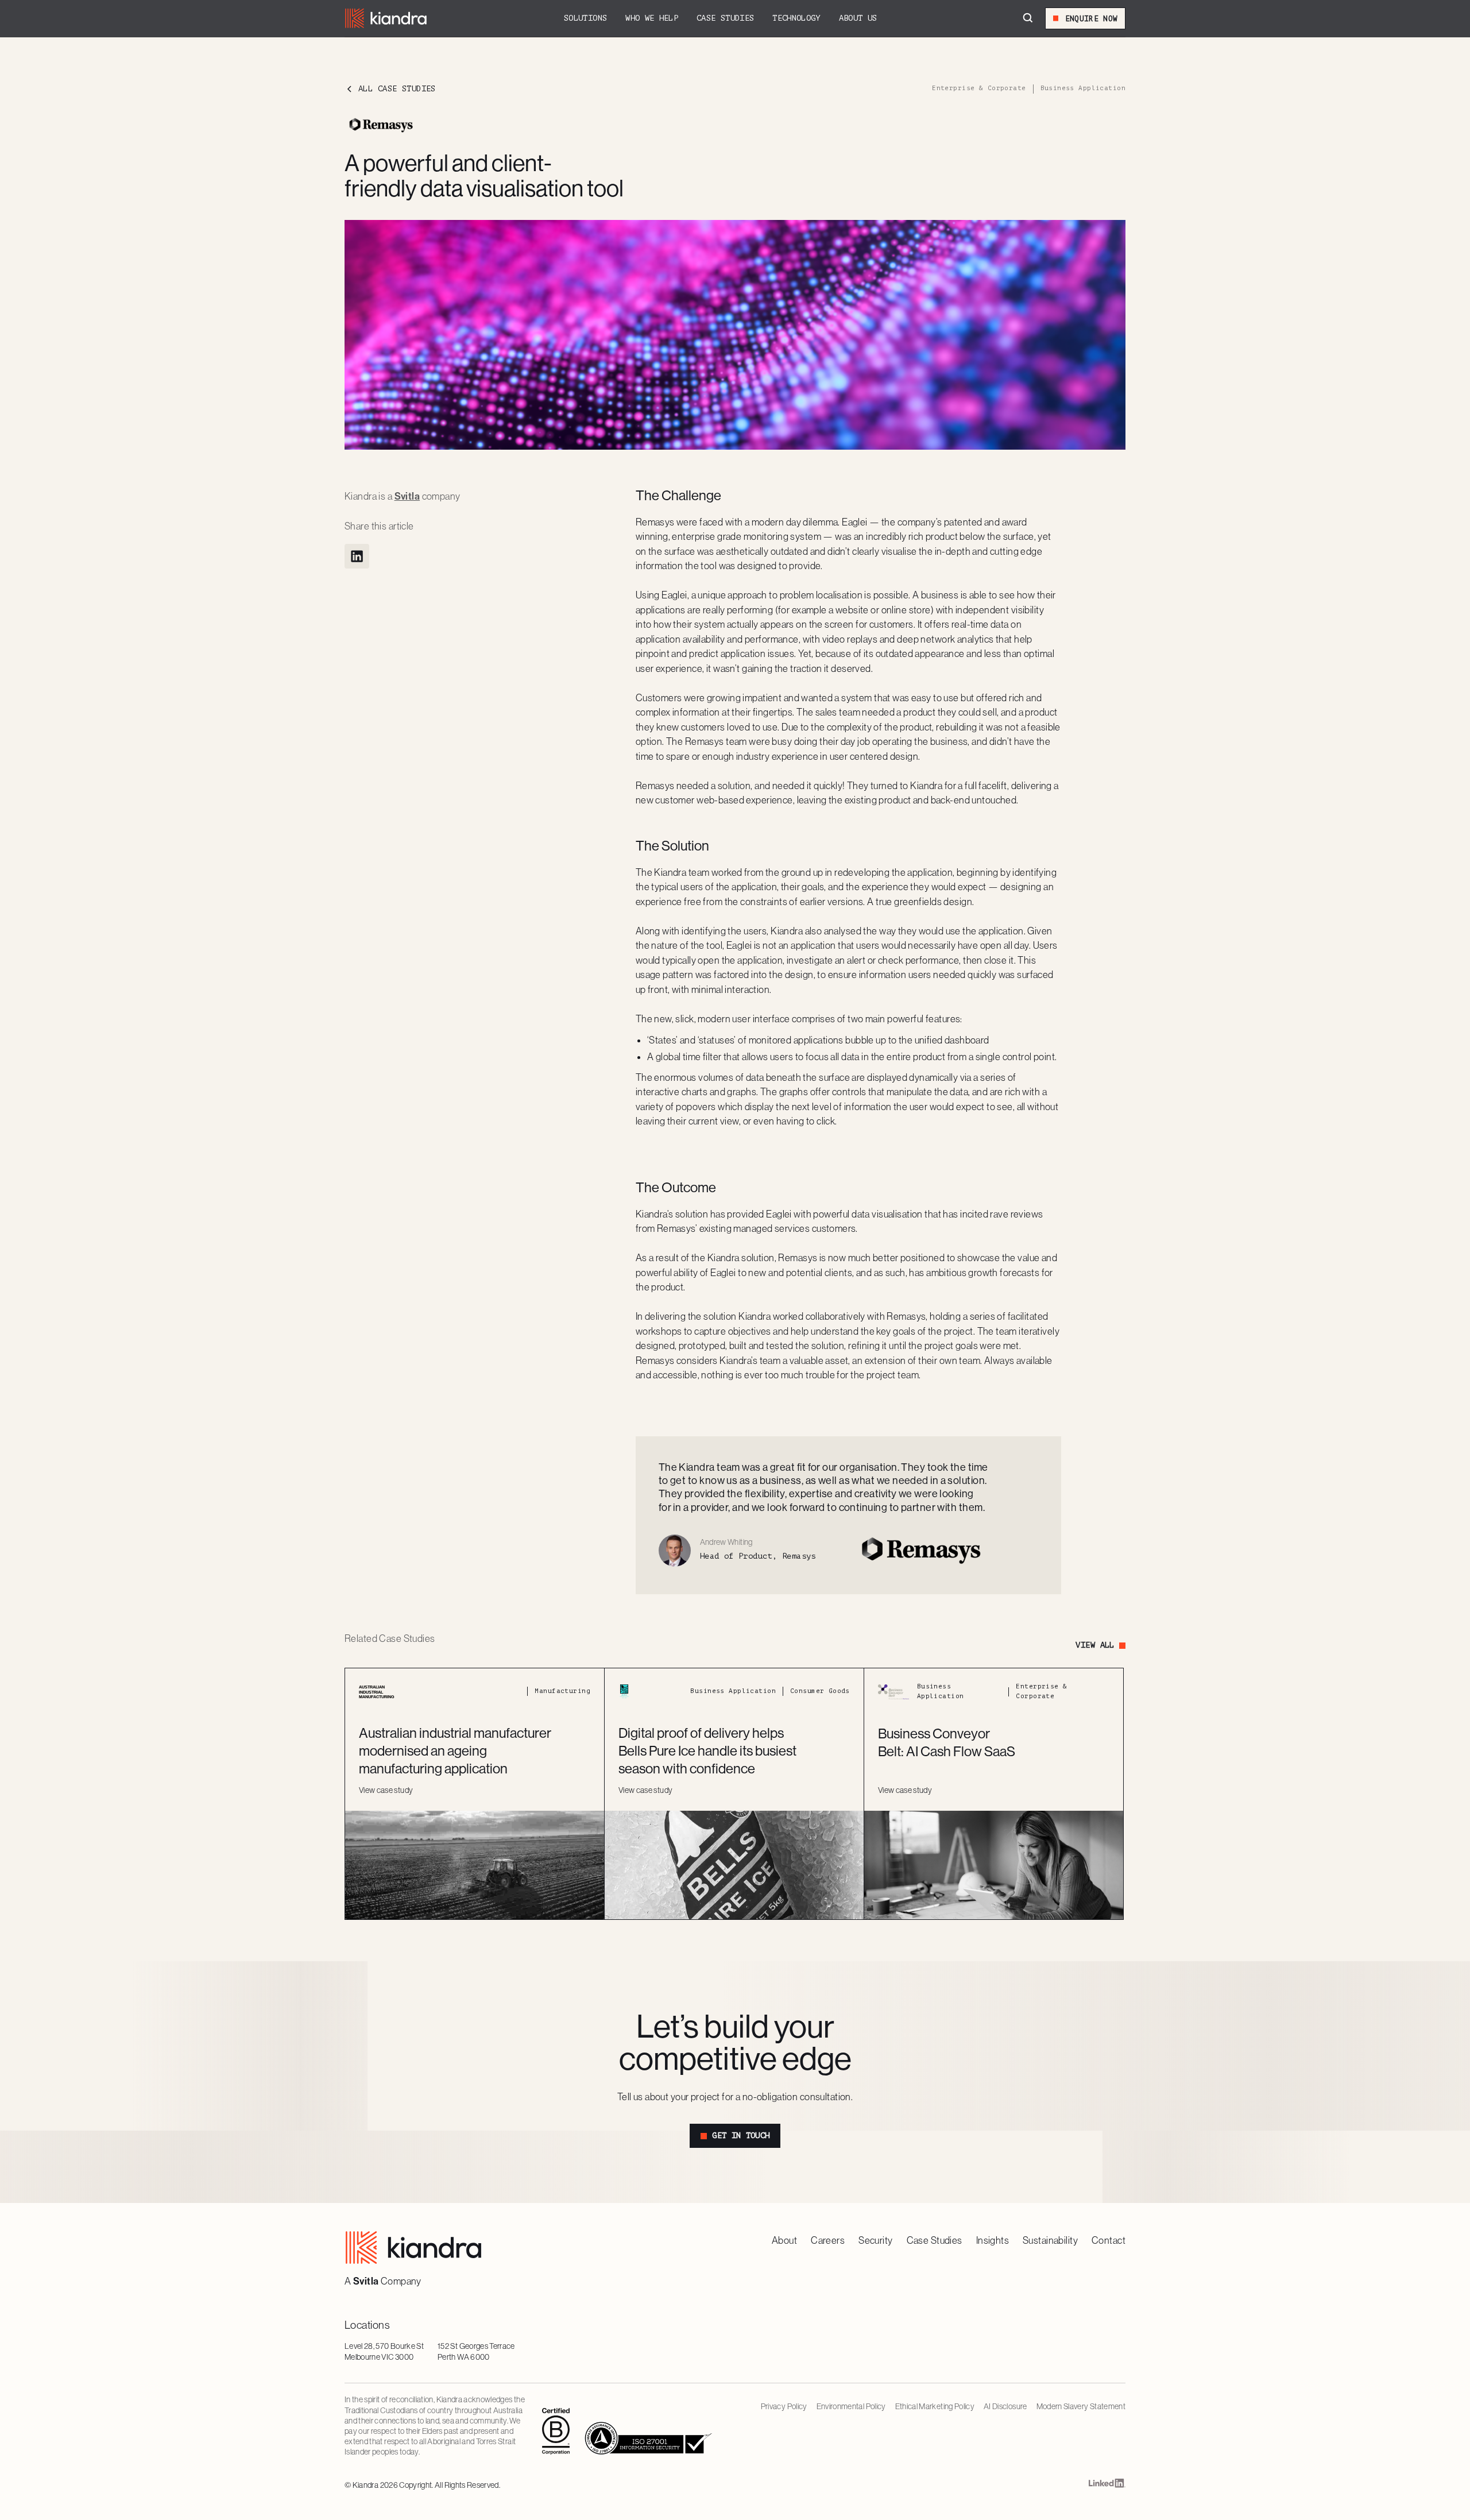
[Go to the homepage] (413, 2247)
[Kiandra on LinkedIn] (1107, 2486)
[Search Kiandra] (1028, 18)
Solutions (585, 18)
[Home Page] (386, 18)
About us (858, 18)
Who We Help (652, 18)
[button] (585, 18)
